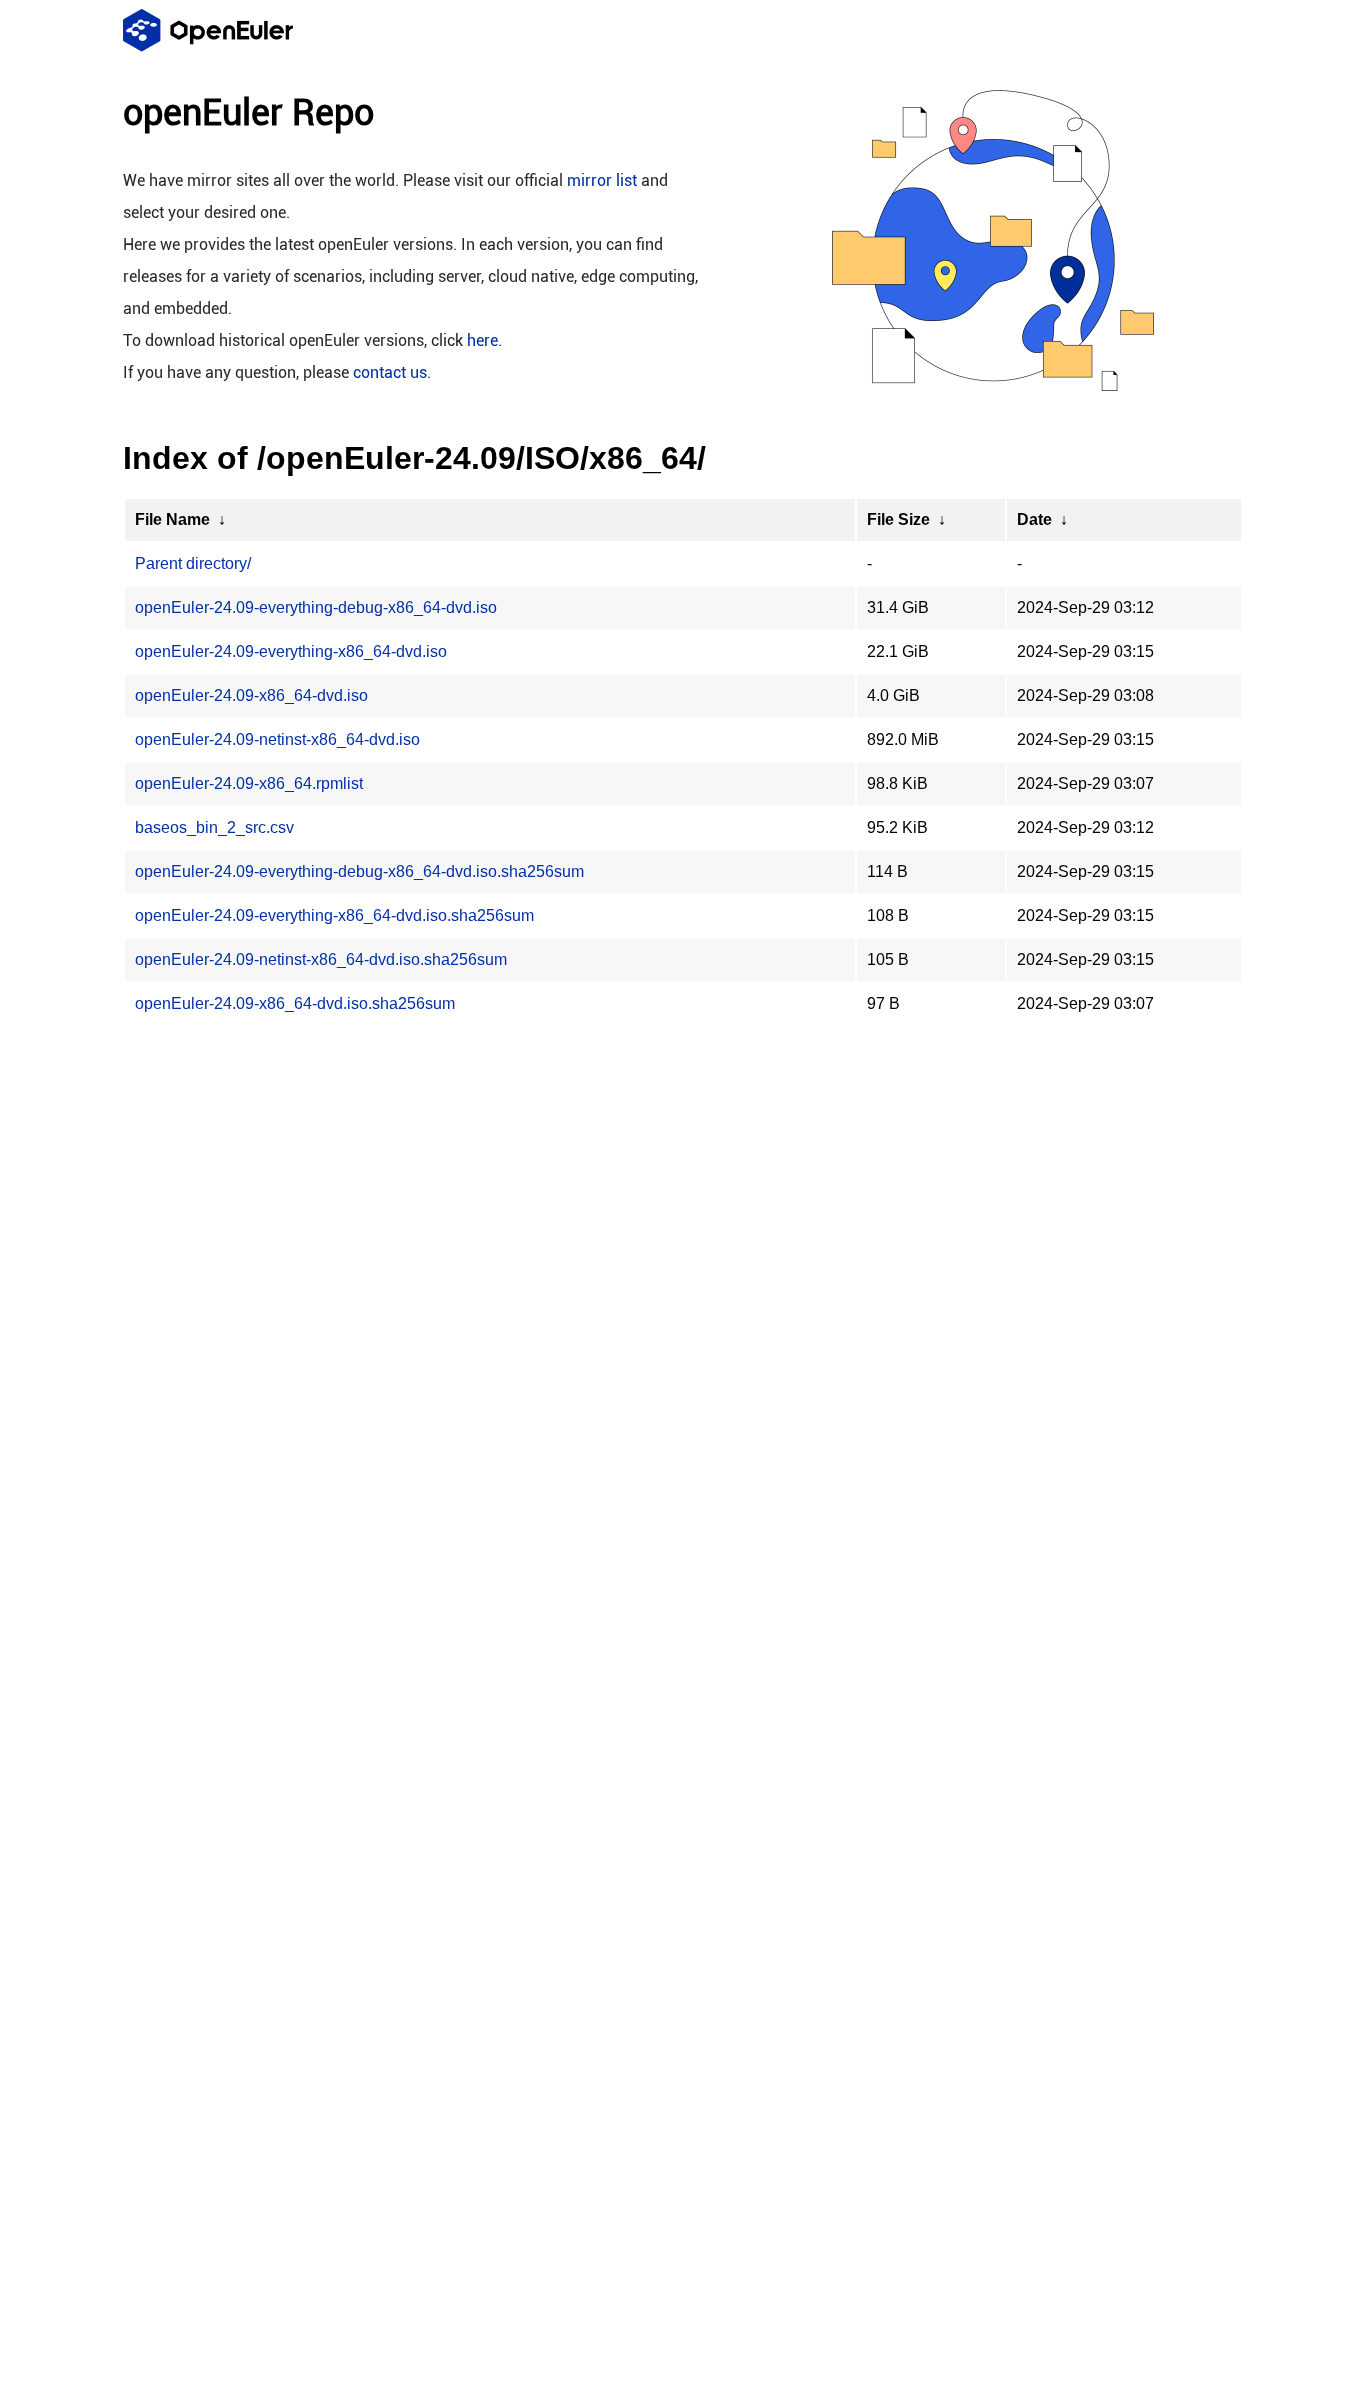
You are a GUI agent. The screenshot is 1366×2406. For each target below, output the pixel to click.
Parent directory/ (193, 563)
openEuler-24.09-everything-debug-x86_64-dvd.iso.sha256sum (359, 871)
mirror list (602, 180)
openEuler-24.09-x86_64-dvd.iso (251, 695)
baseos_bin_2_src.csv (214, 827)
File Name (172, 519)
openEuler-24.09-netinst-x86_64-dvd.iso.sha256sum (321, 959)
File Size (898, 519)
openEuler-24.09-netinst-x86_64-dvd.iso (277, 739)
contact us (390, 372)
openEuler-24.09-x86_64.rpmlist (249, 783)
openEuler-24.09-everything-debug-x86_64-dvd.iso (316, 607)
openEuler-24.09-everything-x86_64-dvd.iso (291, 651)
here (482, 340)
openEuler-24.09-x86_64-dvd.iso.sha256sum (295, 1003)
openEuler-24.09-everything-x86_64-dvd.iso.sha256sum (334, 915)
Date (1034, 519)
